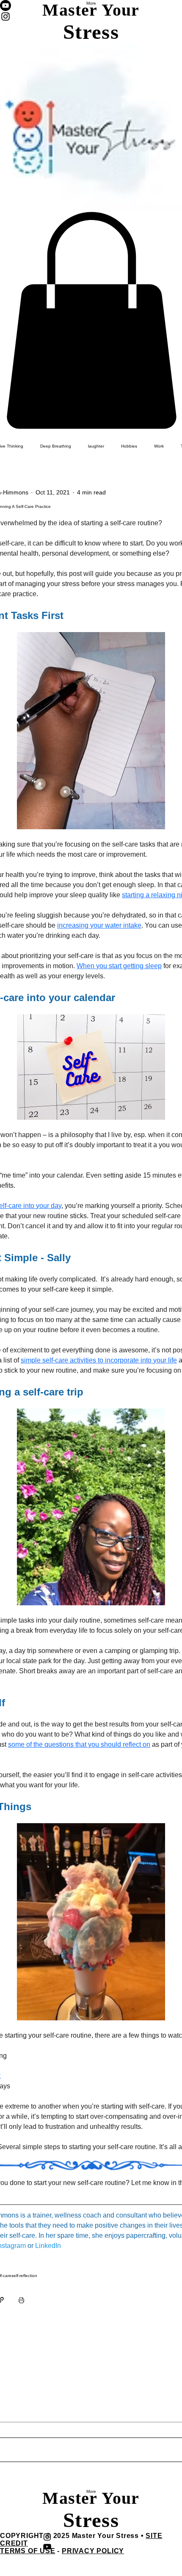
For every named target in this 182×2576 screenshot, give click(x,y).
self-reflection (24, 2276)
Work (159, 446)
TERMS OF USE (28, 2551)
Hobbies (129, 446)
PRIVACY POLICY (93, 2551)
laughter (96, 446)
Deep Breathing (56, 446)
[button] (91, 320)
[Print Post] (21, 2300)
